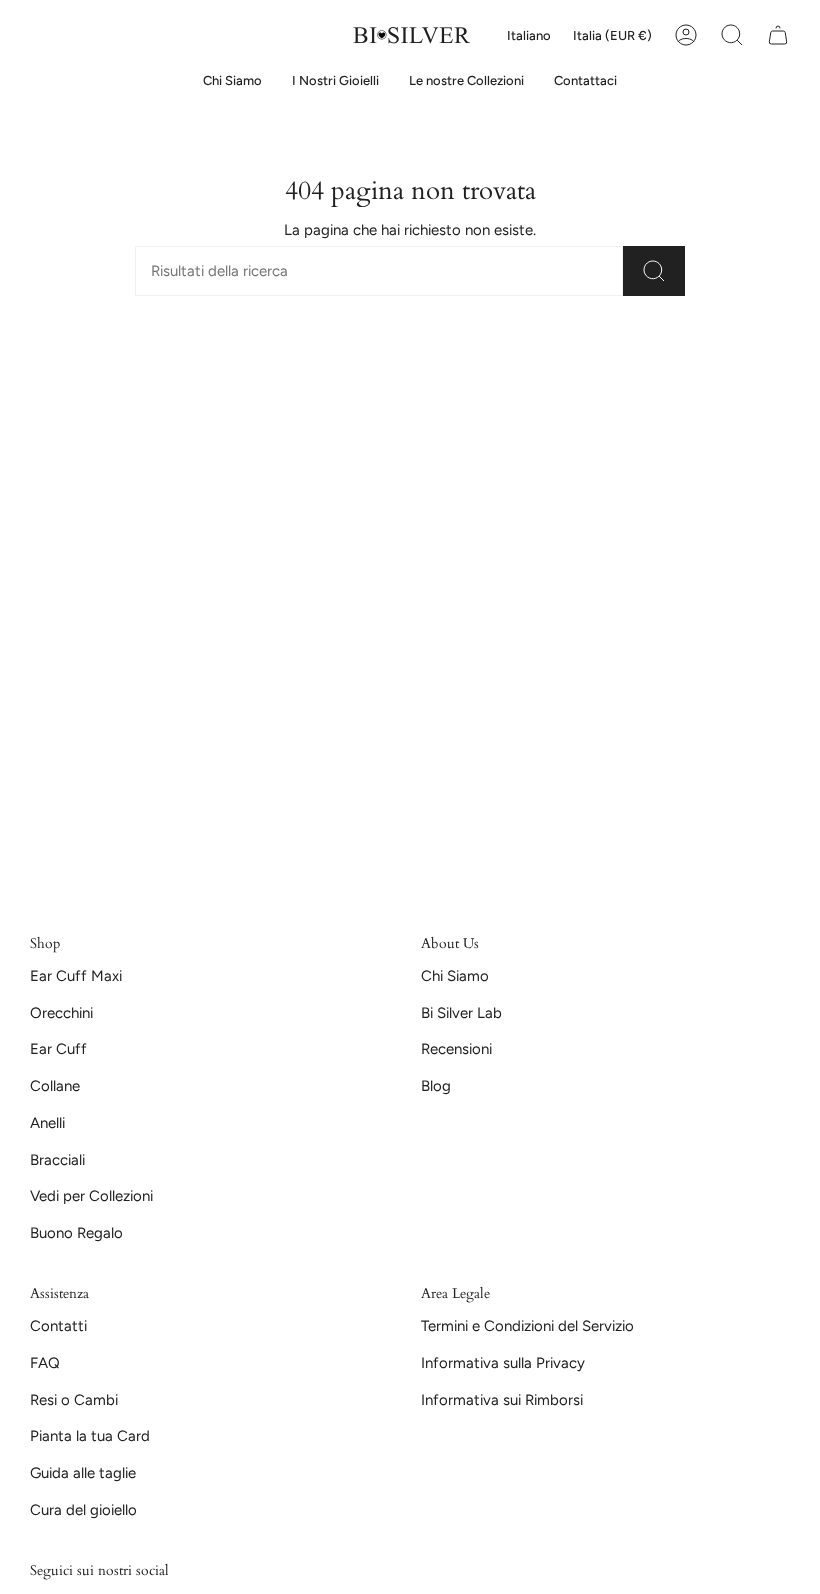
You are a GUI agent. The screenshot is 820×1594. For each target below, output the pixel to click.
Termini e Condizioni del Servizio (527, 1326)
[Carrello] (778, 35)
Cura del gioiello (83, 1510)
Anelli (47, 1123)
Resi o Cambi (74, 1400)
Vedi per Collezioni (91, 1196)
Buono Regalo (76, 1233)
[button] (335, 81)
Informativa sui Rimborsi (502, 1400)
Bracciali (57, 1160)
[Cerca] (654, 271)
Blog (436, 1086)
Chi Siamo (455, 976)
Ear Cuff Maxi (76, 976)
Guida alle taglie (83, 1473)
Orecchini (61, 1013)
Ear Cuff (58, 1049)
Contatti (58, 1326)
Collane (55, 1086)
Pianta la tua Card (90, 1436)
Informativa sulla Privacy (503, 1363)
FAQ (45, 1363)
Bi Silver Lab (461, 1013)
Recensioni (456, 1049)
